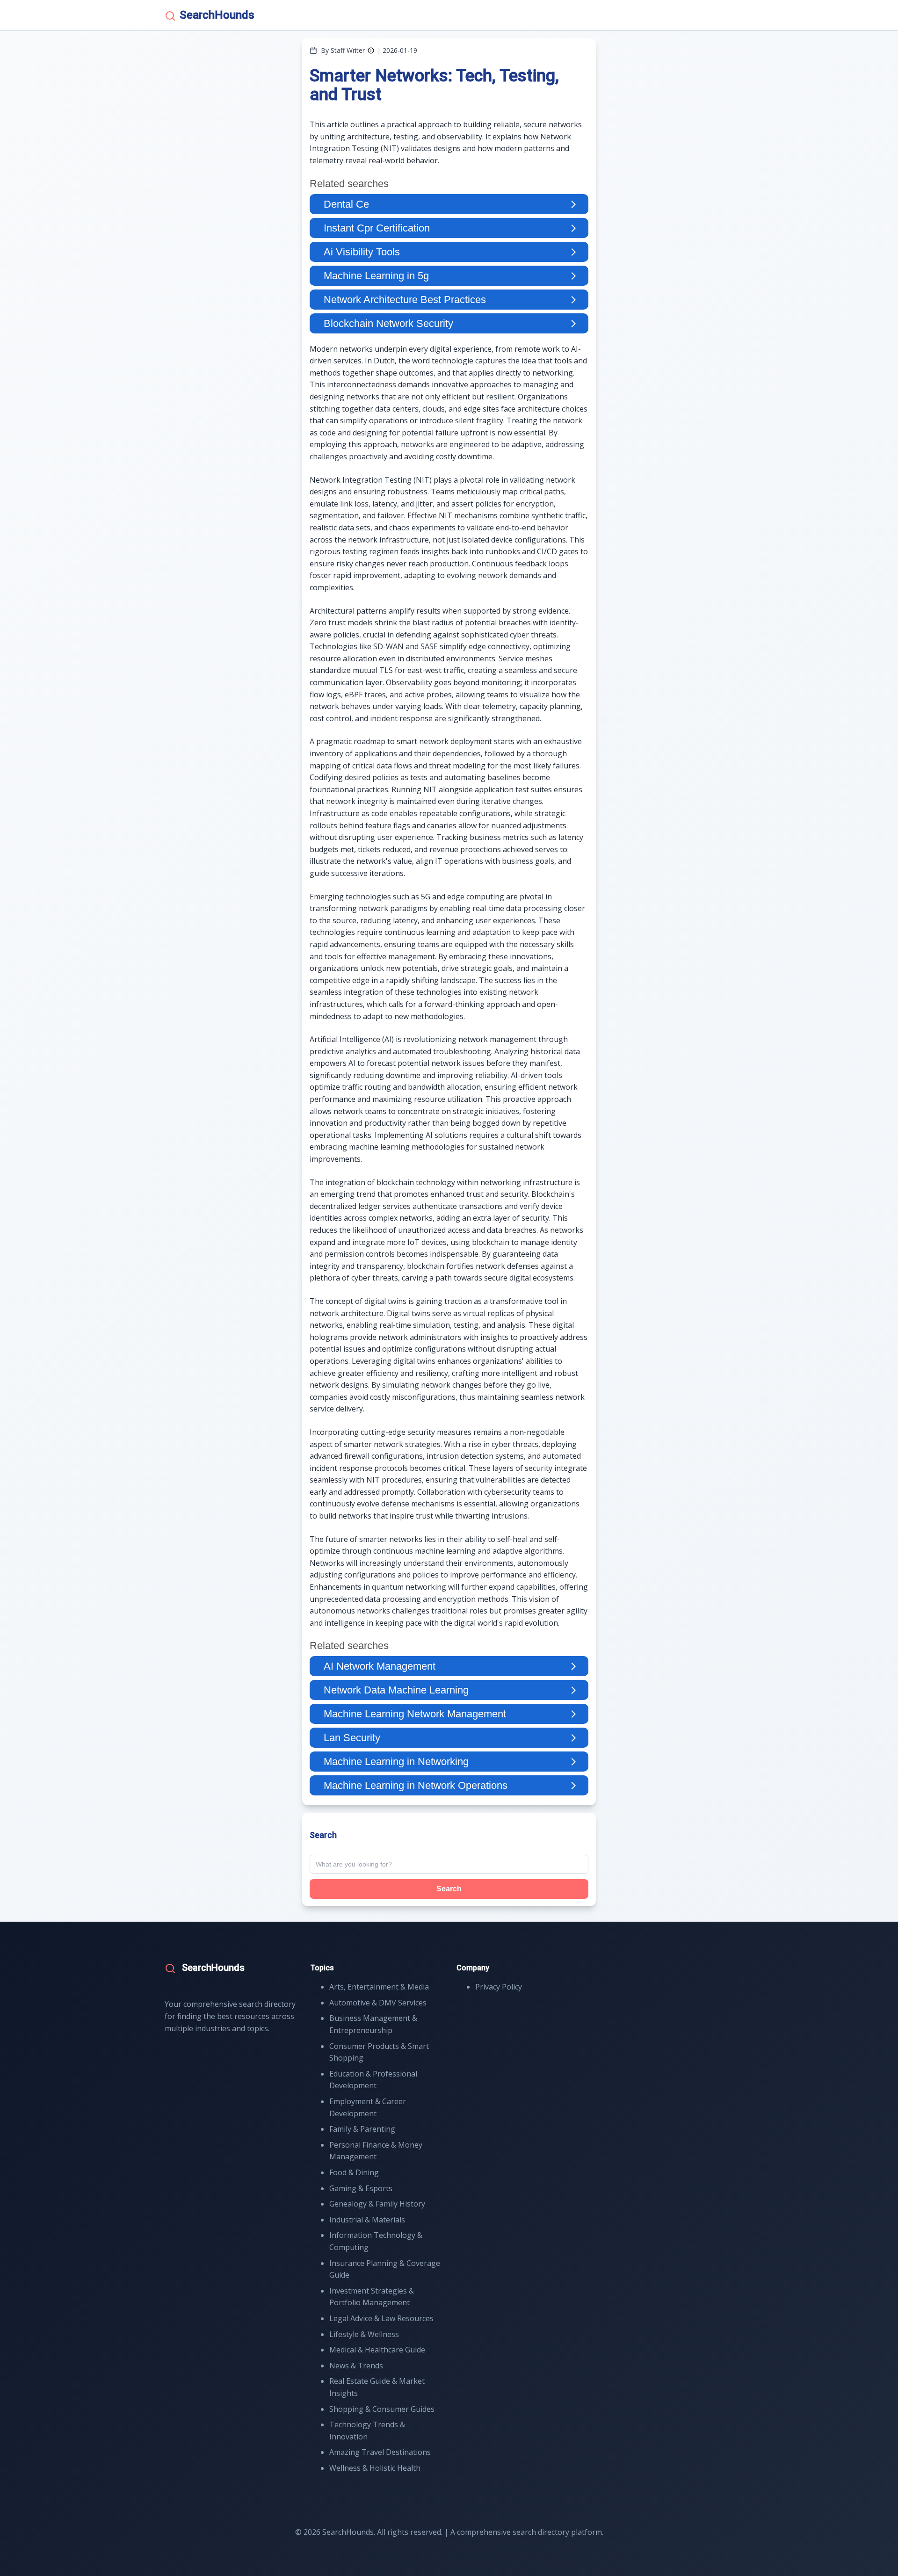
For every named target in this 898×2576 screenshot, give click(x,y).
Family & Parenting (362, 2129)
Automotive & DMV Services (378, 2003)
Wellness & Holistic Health (375, 2468)
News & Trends (356, 2366)
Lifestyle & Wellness (364, 2334)
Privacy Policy (499, 1987)
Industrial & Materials (367, 2220)
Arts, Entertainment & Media (379, 1987)
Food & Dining (354, 2172)
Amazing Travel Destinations (380, 2452)
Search (449, 1889)
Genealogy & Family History (377, 2204)
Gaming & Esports (361, 2188)
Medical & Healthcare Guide (377, 2350)
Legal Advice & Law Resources (381, 2318)
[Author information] (371, 51)
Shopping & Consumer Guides (382, 2409)
